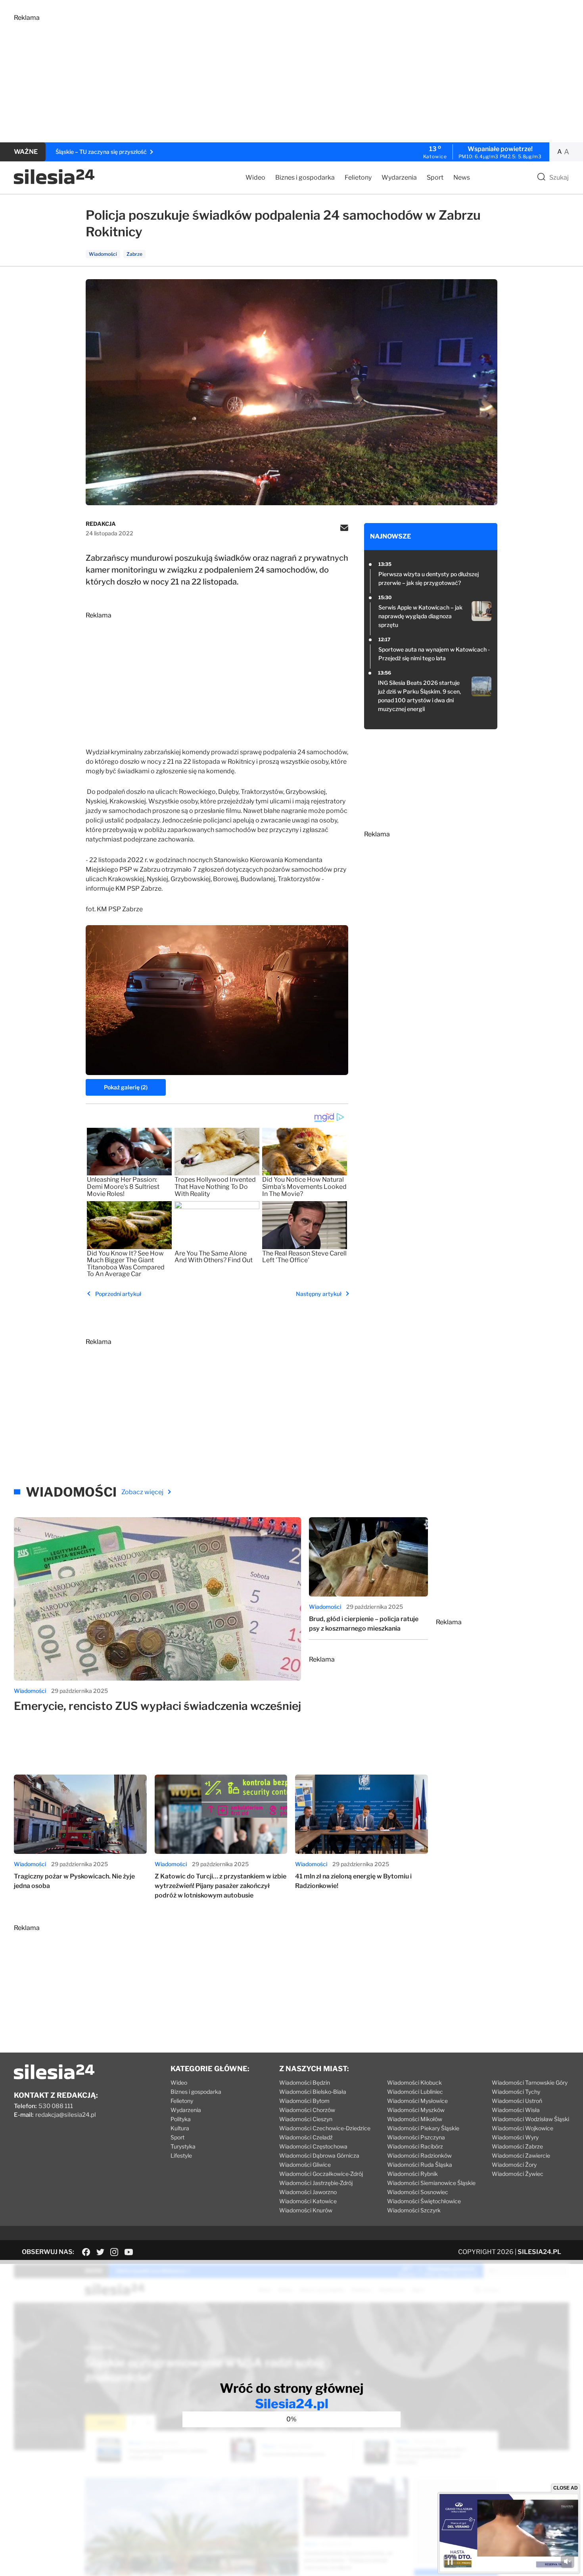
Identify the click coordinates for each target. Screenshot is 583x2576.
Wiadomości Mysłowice (417, 2101)
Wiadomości (30, 1691)
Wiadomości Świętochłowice (424, 2201)
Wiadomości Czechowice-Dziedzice (325, 2128)
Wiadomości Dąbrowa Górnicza (319, 2155)
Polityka (181, 2119)
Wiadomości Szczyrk (414, 2210)
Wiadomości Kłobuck (414, 2082)
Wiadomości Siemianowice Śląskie (431, 2183)
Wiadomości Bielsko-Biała (313, 2092)
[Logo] (54, 182)
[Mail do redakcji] (344, 529)
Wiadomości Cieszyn (306, 2119)
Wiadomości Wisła (516, 2110)
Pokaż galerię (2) (126, 1087)
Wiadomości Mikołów (415, 2119)
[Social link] (86, 2252)
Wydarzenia (399, 177)
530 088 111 (56, 2106)
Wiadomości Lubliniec (415, 2092)
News (462, 177)
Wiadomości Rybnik (412, 2174)
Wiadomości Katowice (308, 2201)
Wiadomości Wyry (515, 2137)
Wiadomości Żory (514, 2165)
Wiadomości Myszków (416, 2110)
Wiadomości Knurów (306, 2210)
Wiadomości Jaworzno (308, 2192)
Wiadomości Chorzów (307, 2110)
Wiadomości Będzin (305, 2082)
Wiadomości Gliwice (305, 2165)
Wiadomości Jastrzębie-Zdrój (316, 2183)
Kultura (180, 2128)
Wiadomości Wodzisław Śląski (530, 2119)
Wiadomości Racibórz (415, 2146)
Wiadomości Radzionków (419, 2155)
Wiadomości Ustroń (517, 2101)
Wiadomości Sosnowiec (418, 2192)
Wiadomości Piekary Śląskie (423, 2128)
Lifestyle (181, 2155)
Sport (435, 177)
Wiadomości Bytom (304, 2101)
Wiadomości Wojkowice (523, 2128)
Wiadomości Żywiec (518, 2174)
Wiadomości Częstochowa (313, 2146)
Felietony (358, 177)
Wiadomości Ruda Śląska (420, 2165)
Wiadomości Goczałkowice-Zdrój (321, 2174)
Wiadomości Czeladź (306, 2137)
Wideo (255, 177)
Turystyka (183, 2146)
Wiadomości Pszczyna (416, 2137)
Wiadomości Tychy (516, 2092)
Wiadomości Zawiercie (521, 2155)
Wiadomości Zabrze (517, 2146)
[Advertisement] (252, 77)
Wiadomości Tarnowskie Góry (530, 2082)
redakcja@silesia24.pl (66, 2115)
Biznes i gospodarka (305, 177)
